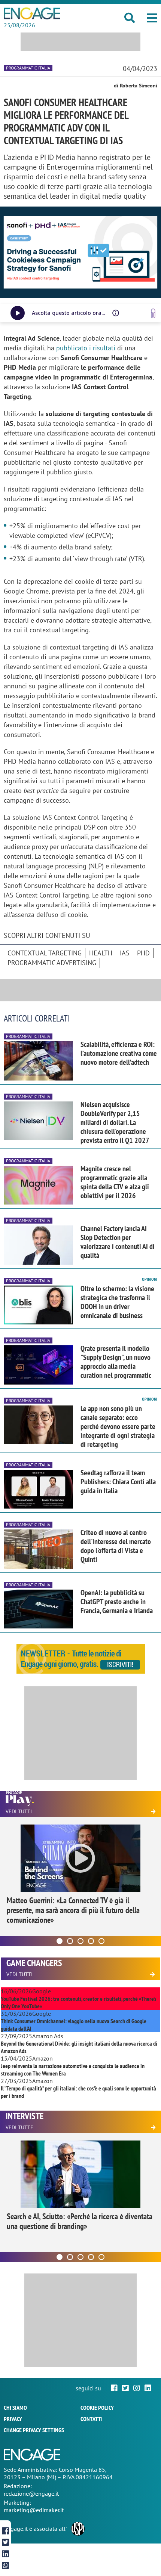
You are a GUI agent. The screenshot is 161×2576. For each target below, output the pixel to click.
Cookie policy (97, 2408)
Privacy (13, 2419)
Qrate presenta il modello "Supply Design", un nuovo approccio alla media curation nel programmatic (116, 1362)
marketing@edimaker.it (34, 2510)
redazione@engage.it (31, 2493)
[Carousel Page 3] (80, 1941)
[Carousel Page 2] (70, 1941)
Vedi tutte (19, 2127)
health (101, 953)
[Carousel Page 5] (101, 1941)
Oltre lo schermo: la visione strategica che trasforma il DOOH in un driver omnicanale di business (117, 1302)
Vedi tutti (19, 1811)
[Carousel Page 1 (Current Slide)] (60, 1941)
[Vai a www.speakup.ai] (153, 313)
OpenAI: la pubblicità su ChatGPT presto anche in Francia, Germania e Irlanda (117, 1602)
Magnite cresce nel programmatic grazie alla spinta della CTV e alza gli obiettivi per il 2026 (115, 1182)
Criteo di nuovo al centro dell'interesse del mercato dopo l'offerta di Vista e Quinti (116, 1546)
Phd (143, 953)
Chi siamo (15, 2408)
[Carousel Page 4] (91, 1941)
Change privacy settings (34, 2430)
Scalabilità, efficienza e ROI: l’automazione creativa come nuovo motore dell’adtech (119, 1053)
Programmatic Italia (28, 68)
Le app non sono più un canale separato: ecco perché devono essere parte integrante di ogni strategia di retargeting (118, 1426)
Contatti (92, 2419)
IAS (125, 953)
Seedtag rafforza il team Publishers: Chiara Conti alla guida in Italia (118, 1482)
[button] (152, 18)
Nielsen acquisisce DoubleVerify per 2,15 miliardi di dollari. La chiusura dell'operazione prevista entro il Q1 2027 (115, 1122)
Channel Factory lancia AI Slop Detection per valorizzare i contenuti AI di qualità (118, 1242)
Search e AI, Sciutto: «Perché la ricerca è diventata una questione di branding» (80, 2221)
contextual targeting (45, 953)
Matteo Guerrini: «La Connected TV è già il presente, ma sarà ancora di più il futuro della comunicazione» (73, 1910)
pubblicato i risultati (86, 348)
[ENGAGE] (32, 13)
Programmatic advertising (52, 963)
